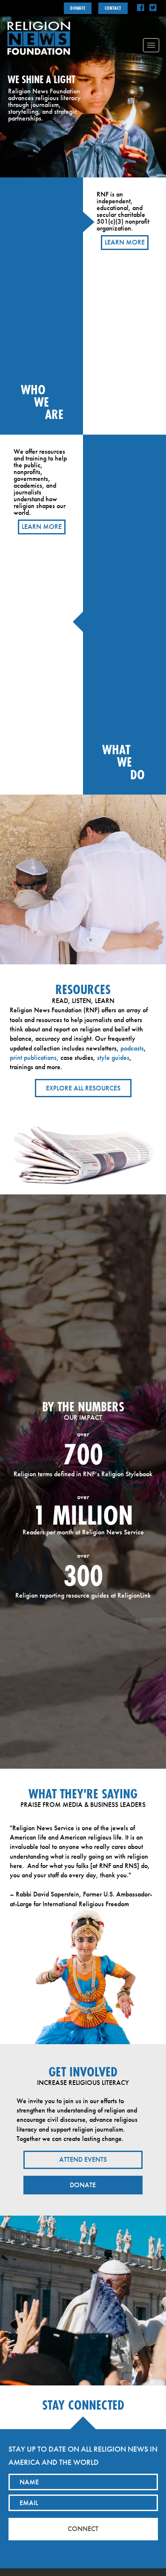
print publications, (34, 1058)
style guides (113, 1058)
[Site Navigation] (151, 45)
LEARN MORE (125, 242)
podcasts (132, 1048)
